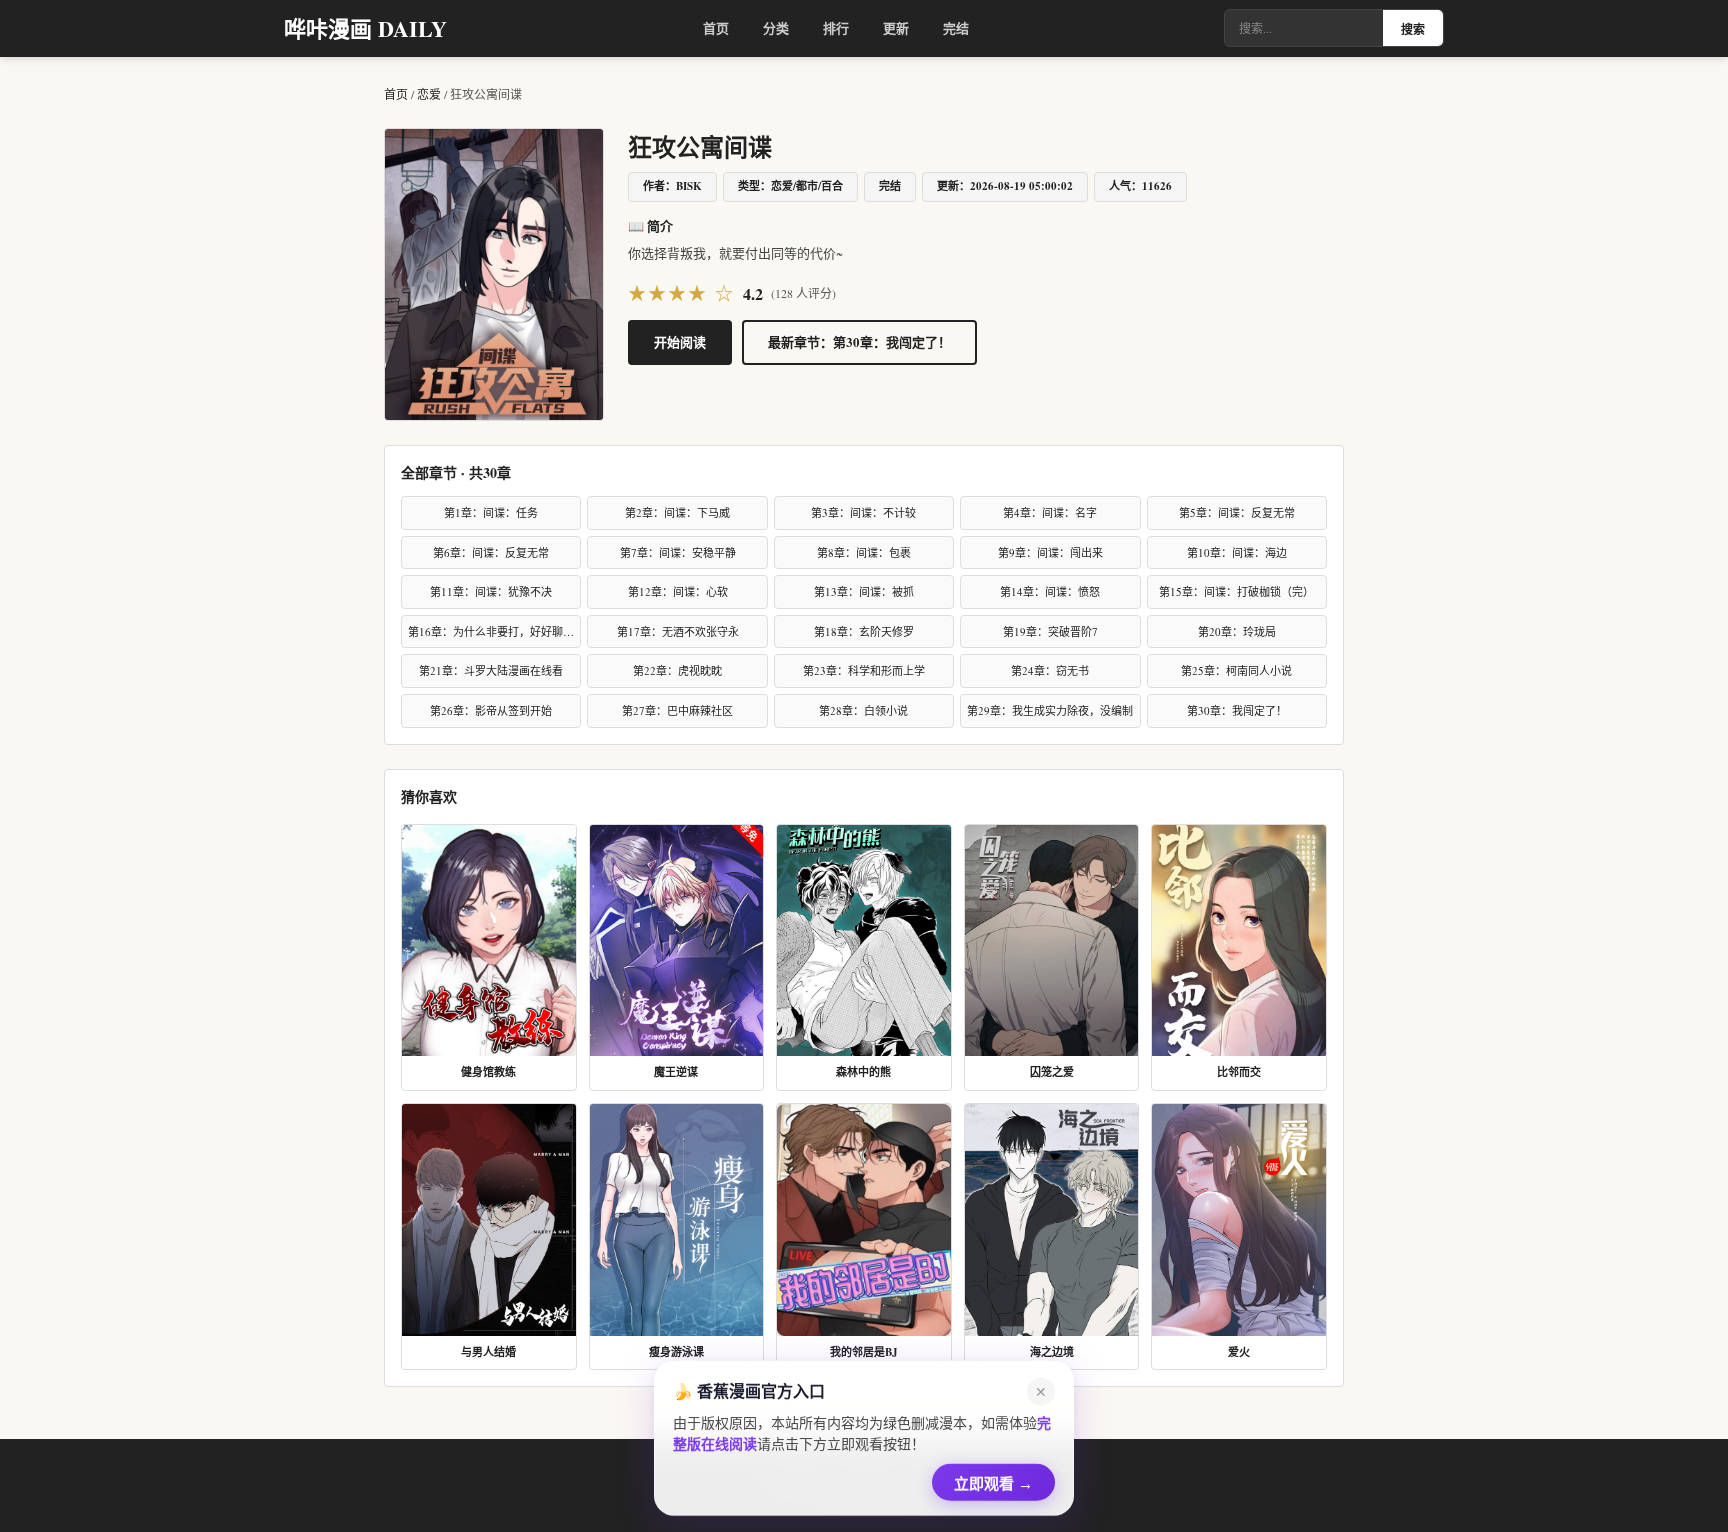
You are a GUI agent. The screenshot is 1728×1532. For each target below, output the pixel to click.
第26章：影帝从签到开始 (491, 710)
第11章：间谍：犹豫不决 (491, 591)
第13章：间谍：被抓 (864, 591)
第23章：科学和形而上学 (864, 670)
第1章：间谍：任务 (491, 512)
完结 (956, 27)
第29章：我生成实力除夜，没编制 (1050, 710)
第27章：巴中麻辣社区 (677, 710)
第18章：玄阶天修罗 (864, 631)
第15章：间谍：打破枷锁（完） (1236, 591)
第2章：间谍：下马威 (677, 512)
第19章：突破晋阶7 (1050, 631)
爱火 (1239, 1352)
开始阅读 (680, 341)
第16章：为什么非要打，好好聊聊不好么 (494, 631)
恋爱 (429, 94)
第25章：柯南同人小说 (1236, 670)
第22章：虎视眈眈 (677, 670)
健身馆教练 (488, 1072)
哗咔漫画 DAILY (365, 28)
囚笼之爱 (1052, 1072)
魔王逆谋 (676, 1072)
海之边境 (1052, 1352)
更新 (896, 27)
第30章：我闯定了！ (1237, 710)
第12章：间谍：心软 (678, 591)
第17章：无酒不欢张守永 (678, 631)
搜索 (1413, 30)
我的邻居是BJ (864, 1352)
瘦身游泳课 (676, 1352)
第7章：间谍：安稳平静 (678, 552)
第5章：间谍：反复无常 (1237, 512)
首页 (716, 27)
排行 (836, 27)
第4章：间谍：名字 (1050, 512)
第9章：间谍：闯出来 (1050, 552)
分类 (776, 27)
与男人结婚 (488, 1352)
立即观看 (993, 1478)
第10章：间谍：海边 (1237, 552)
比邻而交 (1239, 1072)
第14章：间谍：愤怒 (1050, 591)
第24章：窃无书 (1050, 670)
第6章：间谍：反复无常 (491, 552)
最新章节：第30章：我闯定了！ (859, 341)
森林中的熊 (863, 1072)
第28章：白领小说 (863, 710)
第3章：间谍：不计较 (863, 512)
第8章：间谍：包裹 (864, 552)
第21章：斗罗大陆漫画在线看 (491, 670)
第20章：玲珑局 (1237, 631)
